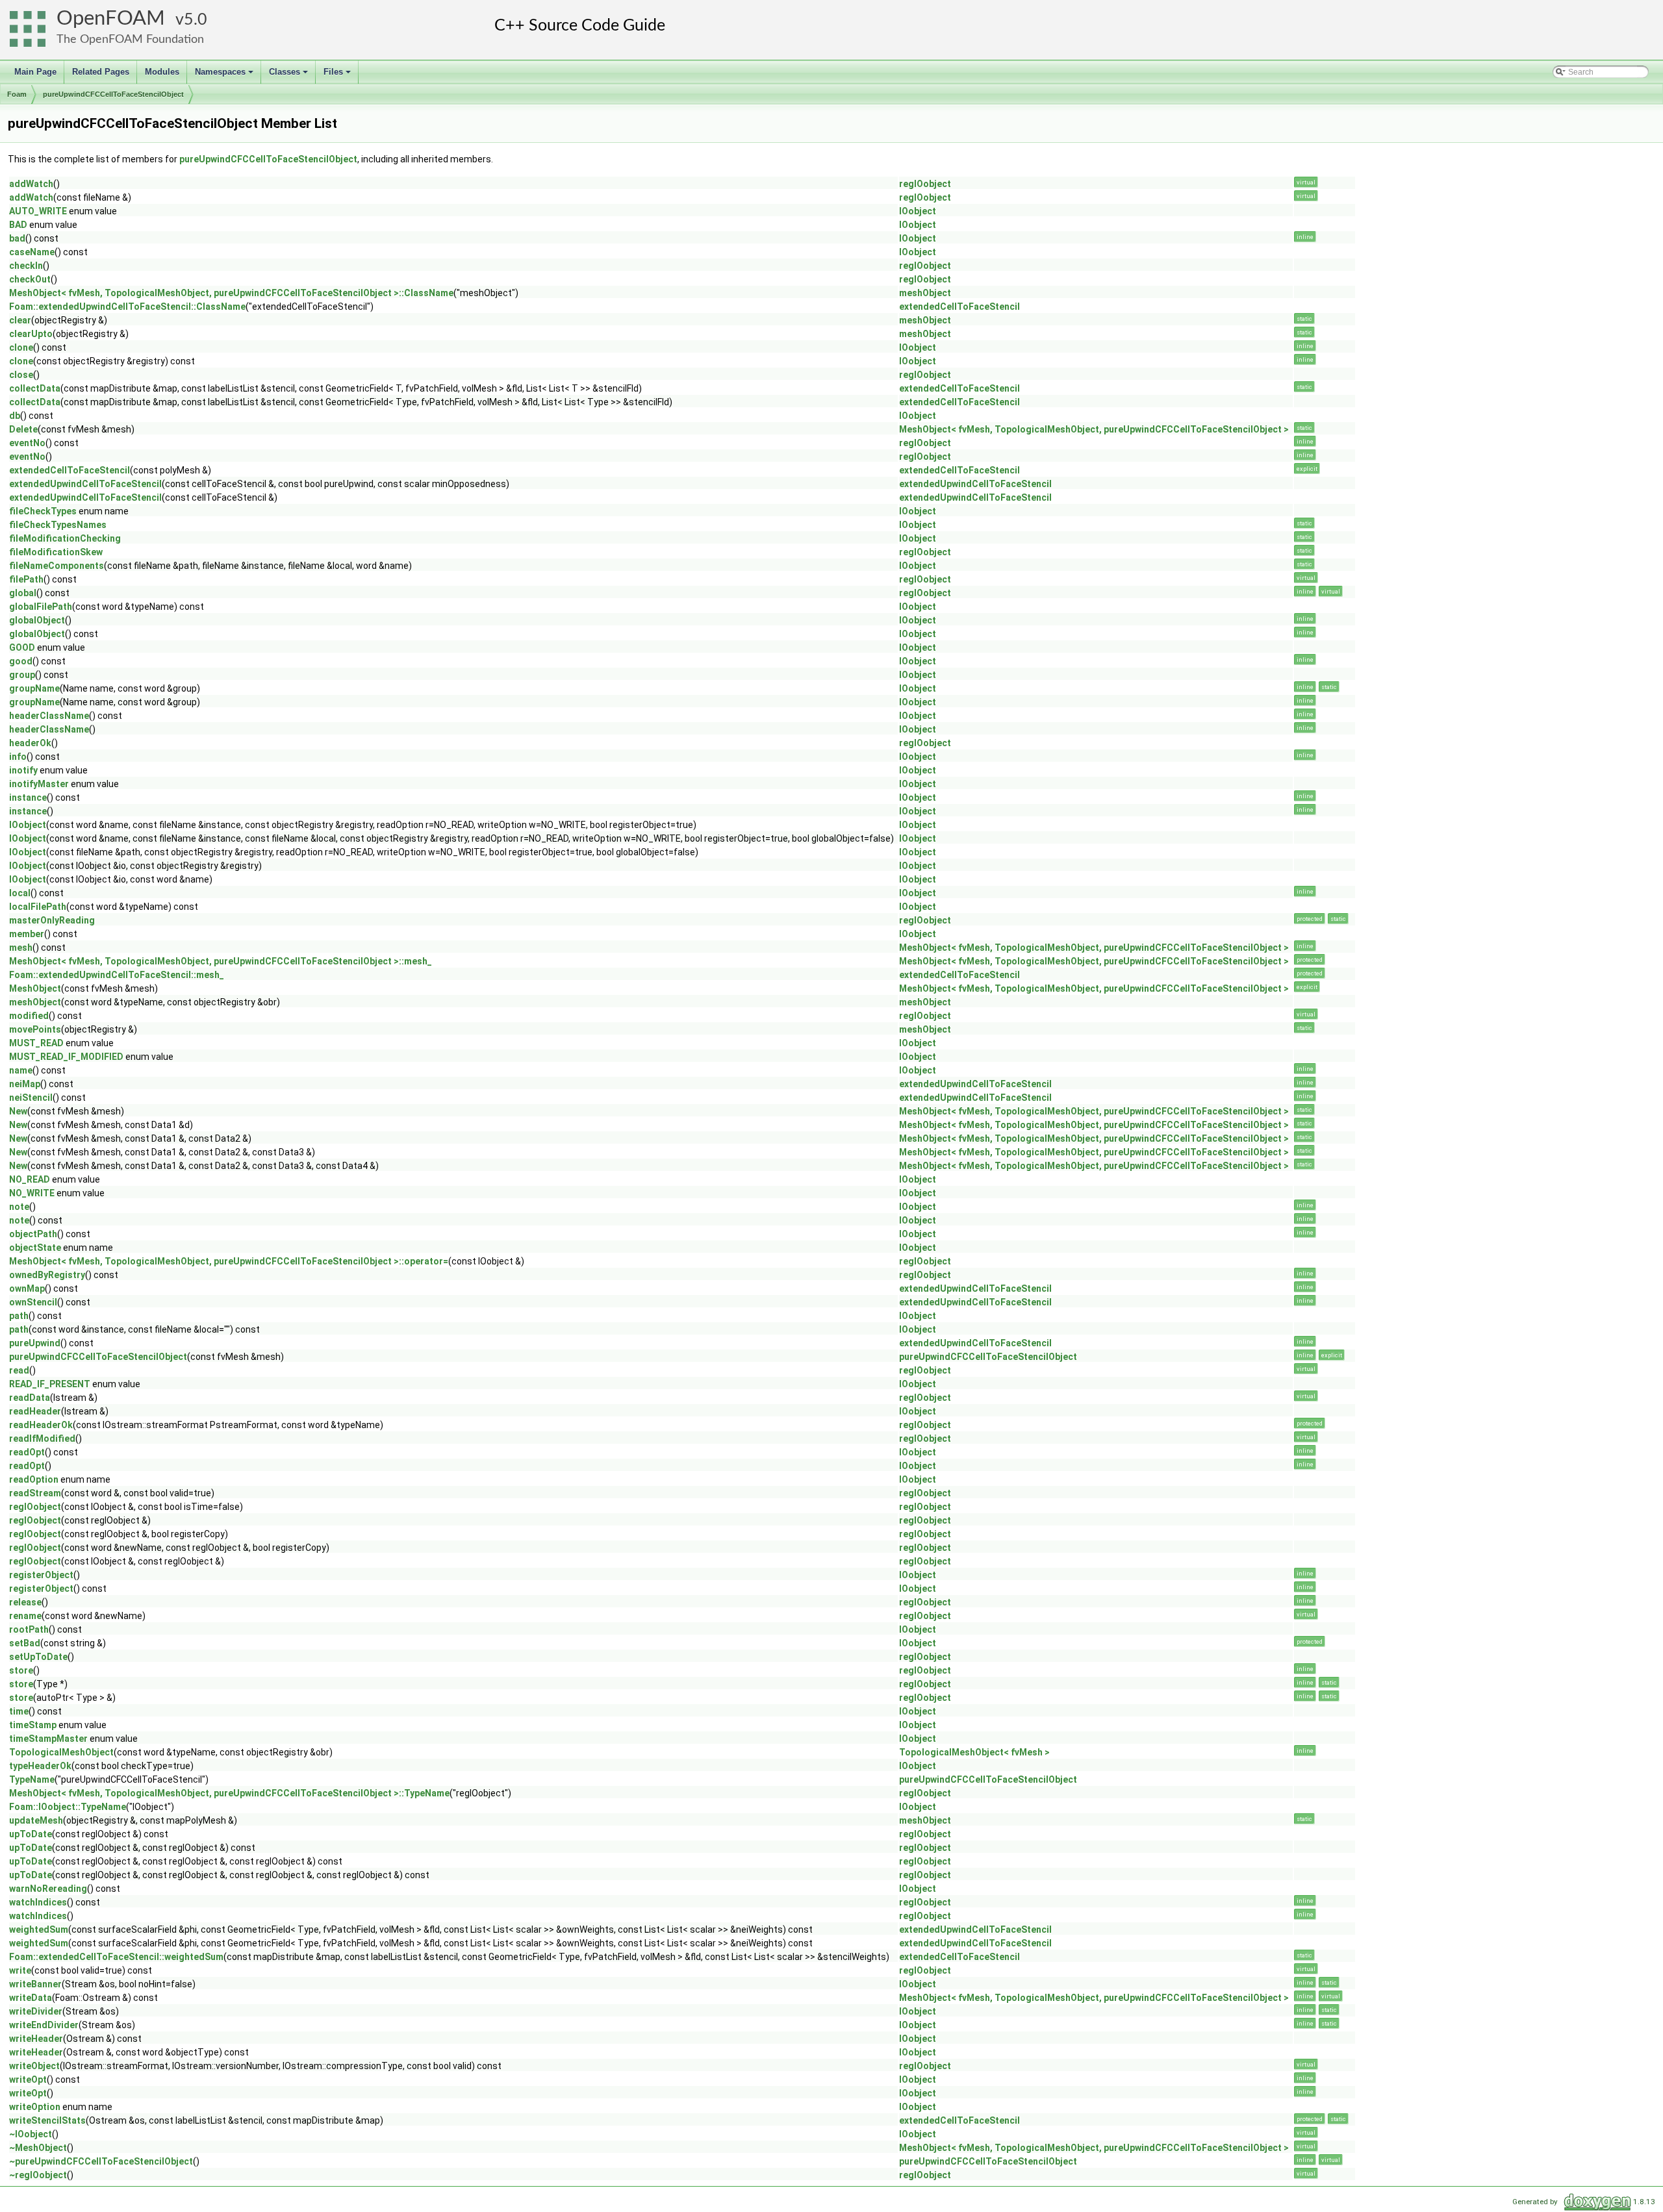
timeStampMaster (48, 1739)
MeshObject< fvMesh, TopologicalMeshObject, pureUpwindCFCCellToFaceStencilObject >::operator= (229, 1261)
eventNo (27, 443)
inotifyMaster (39, 784)
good (21, 661)
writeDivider (36, 2011)
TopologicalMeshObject (61, 1752)
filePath (26, 579)
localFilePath (38, 907)
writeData (31, 1998)
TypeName (32, 1779)
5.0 (196, 20)
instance (28, 798)
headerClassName (49, 716)
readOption (34, 1479)
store (21, 1670)
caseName (32, 252)
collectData (35, 388)
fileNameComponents (57, 566)
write (20, 1970)
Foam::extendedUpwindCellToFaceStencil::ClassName (127, 307)
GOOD (22, 647)
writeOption (35, 2107)
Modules (162, 72)
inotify (23, 770)
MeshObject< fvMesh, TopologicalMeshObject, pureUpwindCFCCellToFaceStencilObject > (1094, 429)
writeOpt (28, 2080)
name (21, 1070)
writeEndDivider (44, 2025)
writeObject (34, 2066)
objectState (35, 1248)
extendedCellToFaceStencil (959, 307)
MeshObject (35, 988)
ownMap (27, 1288)
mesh (21, 948)
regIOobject (925, 184)
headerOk (30, 743)
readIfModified (42, 1439)
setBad (25, 1643)
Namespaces (225, 75)
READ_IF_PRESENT (50, 1384)
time (19, 1711)
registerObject (41, 1575)
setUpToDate (38, 1657)
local (20, 893)
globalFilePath (41, 607)
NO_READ (30, 1179)
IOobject (918, 211)
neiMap (25, 1084)
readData (30, 1398)
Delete (23, 429)
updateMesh (36, 1820)
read (19, 1370)
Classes (289, 75)
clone (21, 347)
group (22, 675)
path (19, 1316)
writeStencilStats (47, 2120)
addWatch (31, 184)
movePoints (35, 1029)
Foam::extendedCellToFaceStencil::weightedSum (116, 1957)
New (18, 1111)
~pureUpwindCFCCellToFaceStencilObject (101, 2161)
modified (29, 1016)
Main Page (35, 72)
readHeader (35, 1411)
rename (25, 1616)
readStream (35, 1493)
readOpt (27, 1452)
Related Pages (101, 72)
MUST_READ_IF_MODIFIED (66, 1057)
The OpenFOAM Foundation (130, 39)
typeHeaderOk (40, 1766)
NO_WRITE (32, 1193)
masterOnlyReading (52, 920)
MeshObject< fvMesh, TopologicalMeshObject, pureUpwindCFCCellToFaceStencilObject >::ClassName (231, 293)
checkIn (26, 266)
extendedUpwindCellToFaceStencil (85, 484)
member (27, 934)
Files (338, 75)
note (19, 1207)
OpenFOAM (111, 19)
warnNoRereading (48, 1889)
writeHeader (36, 2039)
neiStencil (31, 1098)
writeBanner (35, 1984)
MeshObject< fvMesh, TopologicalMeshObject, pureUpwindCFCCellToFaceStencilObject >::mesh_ (221, 961)
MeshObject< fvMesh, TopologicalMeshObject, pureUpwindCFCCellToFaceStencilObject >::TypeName (229, 1793)
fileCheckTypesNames (58, 525)
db (15, 416)
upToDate (31, 1834)
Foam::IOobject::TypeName (68, 1807)
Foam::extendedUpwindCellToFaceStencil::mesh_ (117, 975)
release (25, 1602)
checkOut (30, 279)
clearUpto (31, 334)
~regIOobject (38, 2175)
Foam (17, 94)
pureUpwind (35, 1343)
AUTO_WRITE (38, 211)
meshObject (925, 293)
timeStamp (33, 1725)
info (18, 757)
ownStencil (33, 1302)
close (21, 375)
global (23, 593)
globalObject (37, 620)
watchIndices (38, 1902)
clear (20, 320)
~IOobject (31, 2134)
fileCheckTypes (43, 511)
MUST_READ (36, 1043)
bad (17, 238)
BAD (18, 225)
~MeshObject (38, 2148)
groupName (34, 688)
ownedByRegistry (47, 1275)
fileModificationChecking (65, 538)
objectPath (33, 1234)
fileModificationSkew (56, 552)
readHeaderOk (41, 1425)
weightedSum (39, 1929)
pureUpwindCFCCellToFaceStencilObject (113, 94)
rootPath (29, 1629)
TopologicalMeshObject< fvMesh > (974, 1752)
